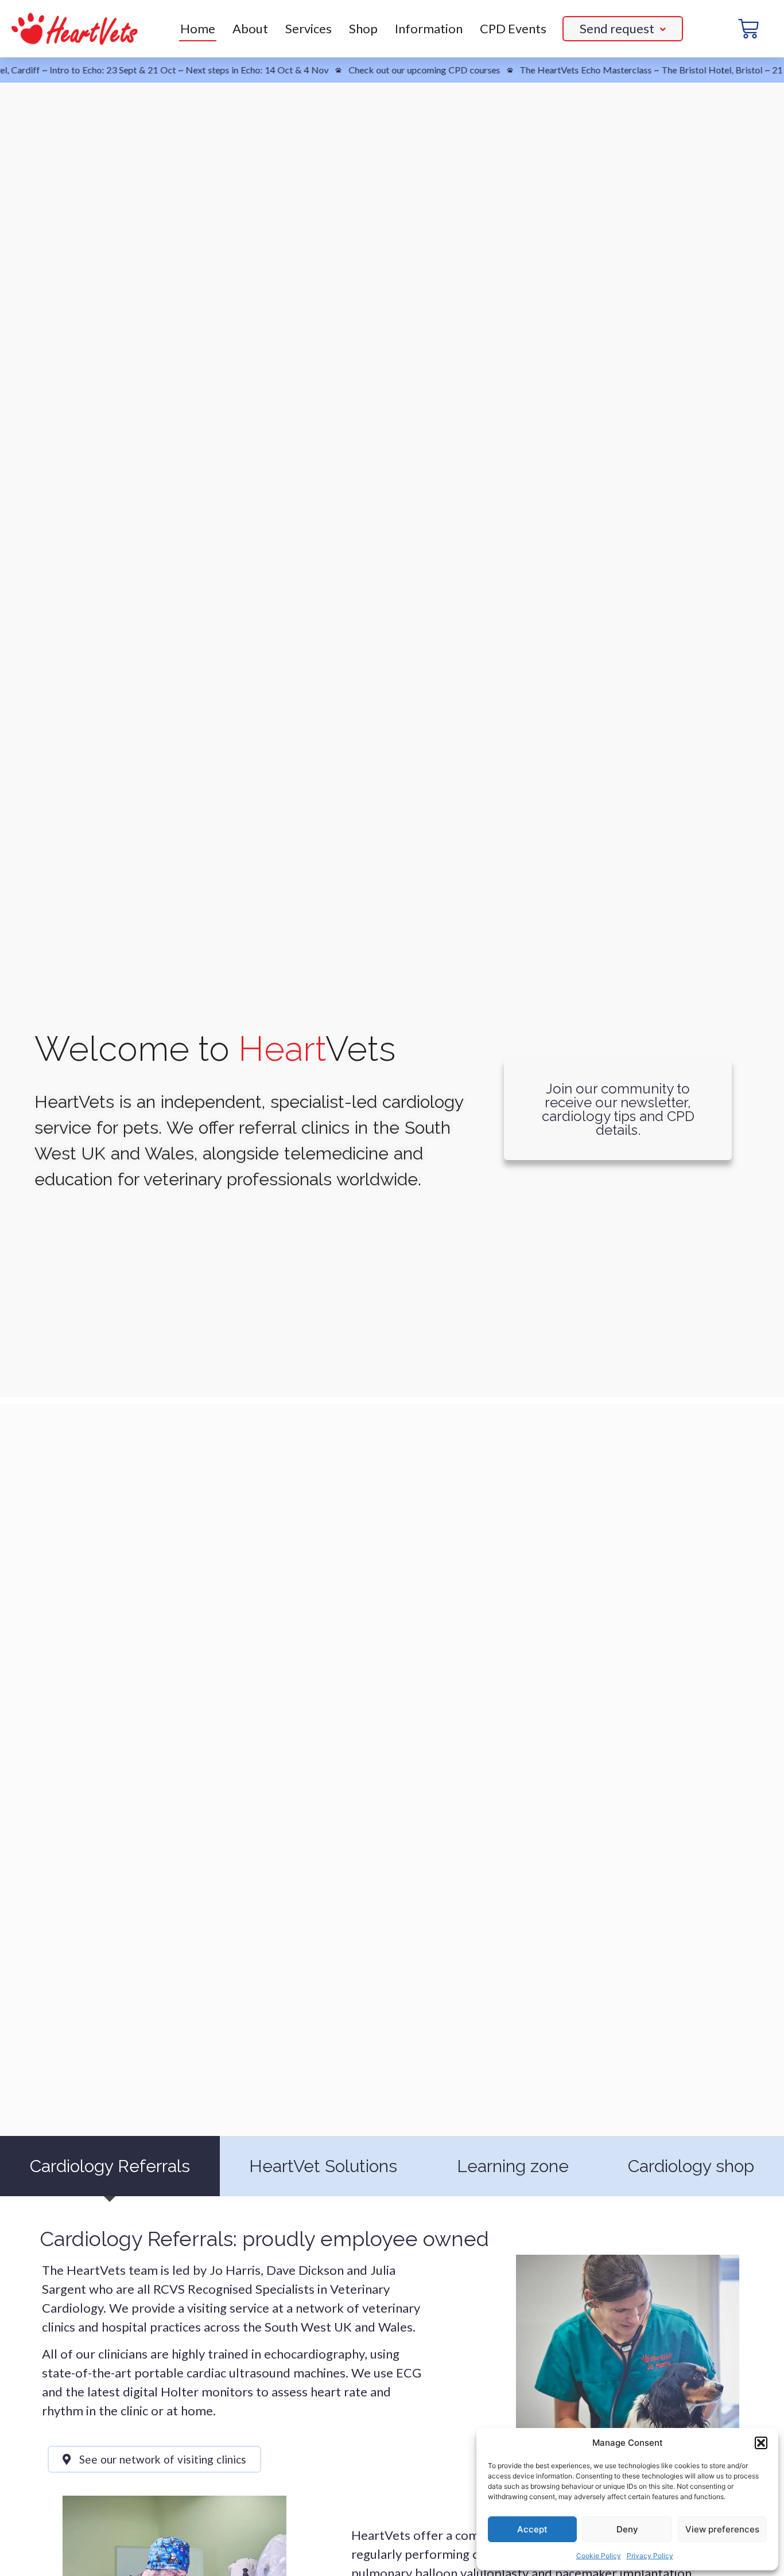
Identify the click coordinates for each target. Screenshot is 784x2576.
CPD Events (513, 28)
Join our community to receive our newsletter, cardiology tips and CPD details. (618, 1109)
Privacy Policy (650, 2556)
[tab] (110, 2166)
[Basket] (748, 29)
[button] (761, 2443)
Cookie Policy (599, 2556)
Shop (363, 28)
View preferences (722, 2529)
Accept (532, 2529)
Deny (627, 2529)
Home (198, 28)
